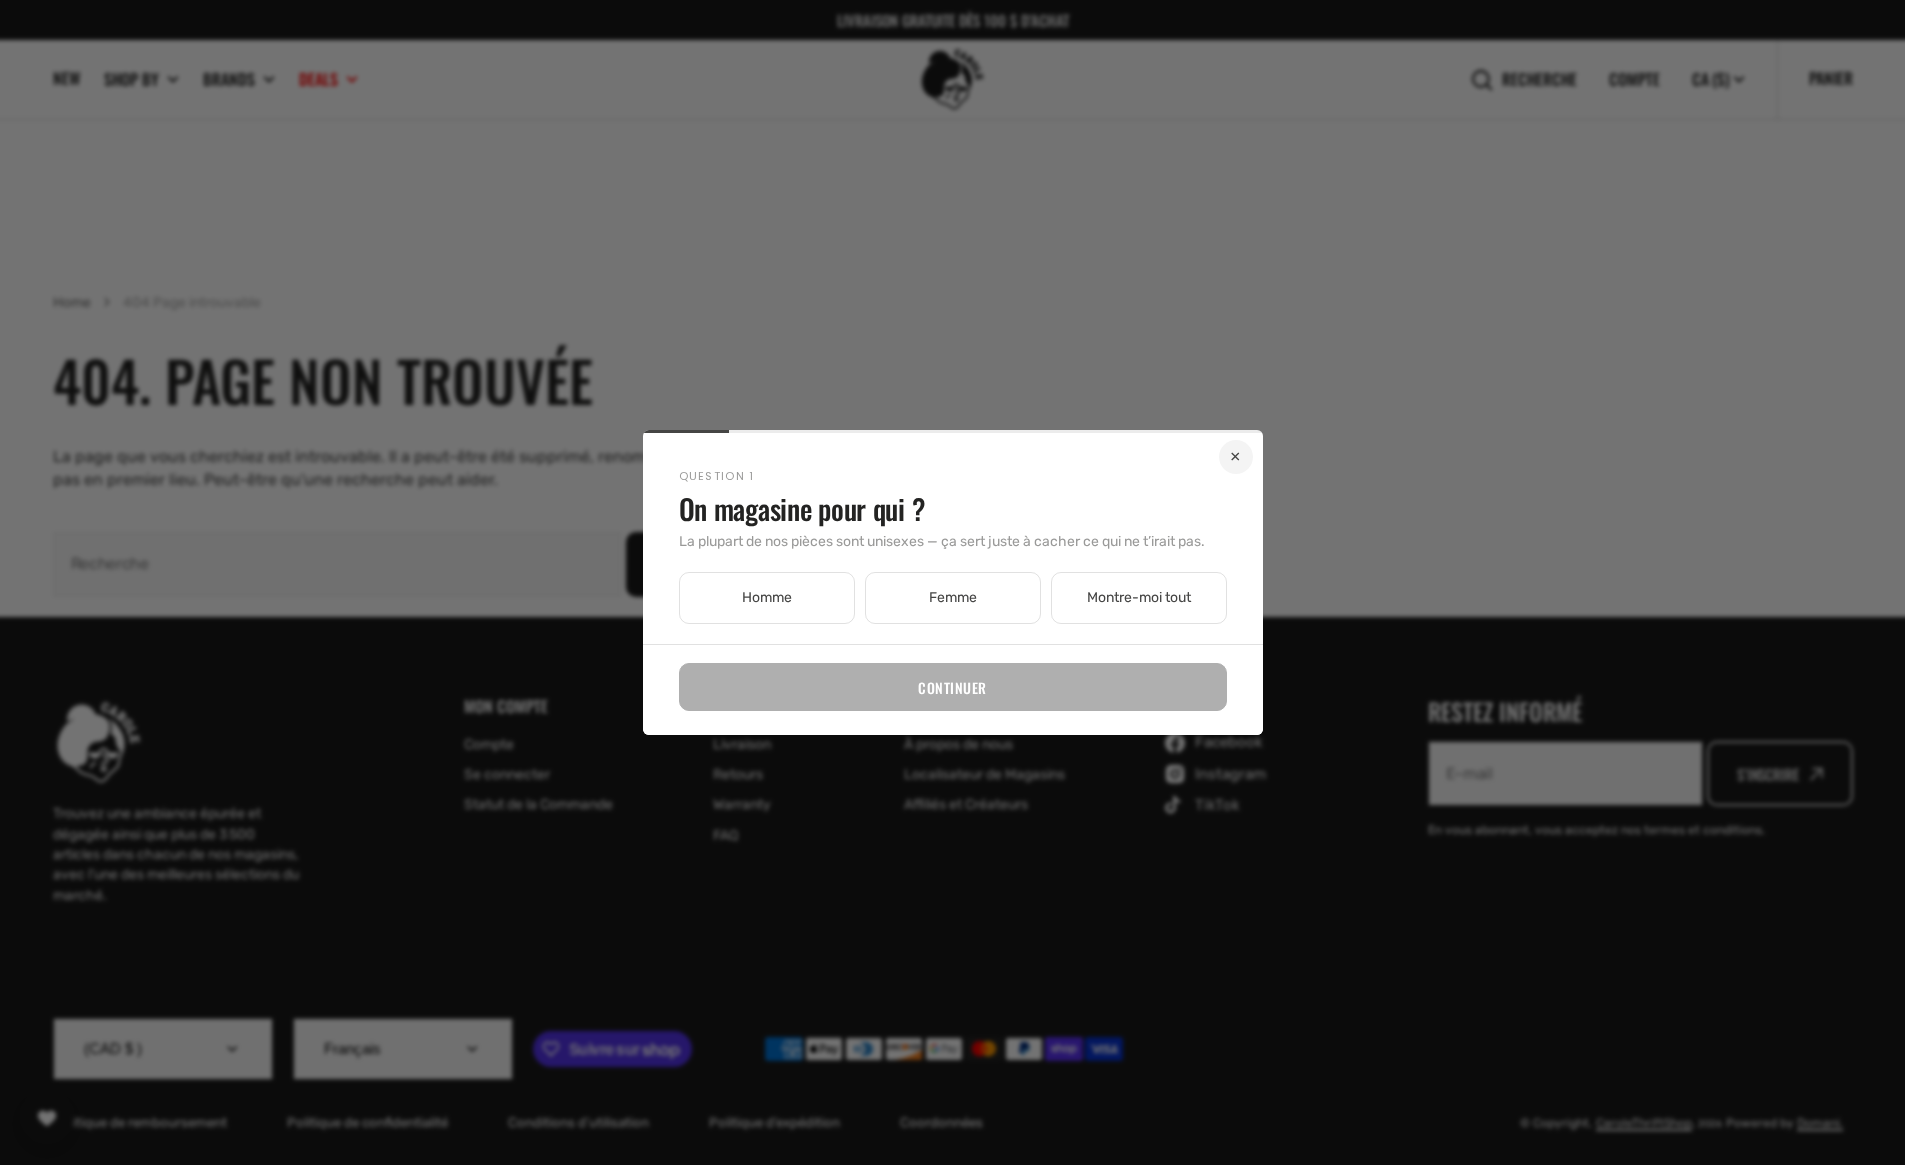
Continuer (952, 687)
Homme (767, 597)
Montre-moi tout (1139, 597)
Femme (953, 597)
